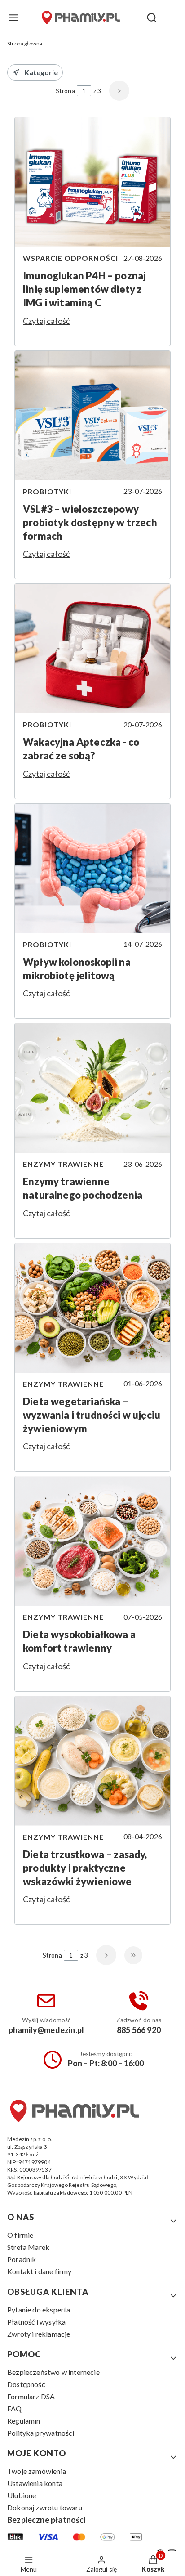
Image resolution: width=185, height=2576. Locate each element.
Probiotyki (47, 491)
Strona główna (25, 43)
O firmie (20, 2235)
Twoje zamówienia (37, 2471)
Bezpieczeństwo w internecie (53, 2372)
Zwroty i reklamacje (39, 2334)
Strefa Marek (28, 2247)
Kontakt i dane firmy (40, 2271)
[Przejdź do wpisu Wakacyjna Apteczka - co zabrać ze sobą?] (92, 649)
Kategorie (41, 72)
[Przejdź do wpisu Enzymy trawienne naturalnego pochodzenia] (92, 1088)
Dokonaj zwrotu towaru (45, 2507)
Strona (65, 91)
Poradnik (22, 2259)
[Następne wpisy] (106, 1955)
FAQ (15, 2408)
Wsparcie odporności (70, 258)
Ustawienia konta (35, 2483)
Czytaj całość (46, 321)
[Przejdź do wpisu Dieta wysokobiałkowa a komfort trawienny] (92, 1541)
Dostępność (26, 2384)
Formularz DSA (31, 2396)
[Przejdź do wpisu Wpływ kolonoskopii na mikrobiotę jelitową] (92, 869)
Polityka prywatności (41, 2433)
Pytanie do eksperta (39, 2309)
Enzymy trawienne (63, 1164)
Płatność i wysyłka (36, 2322)
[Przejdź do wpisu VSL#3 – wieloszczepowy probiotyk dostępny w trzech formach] (92, 416)
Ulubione (22, 2495)
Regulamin (24, 2421)
